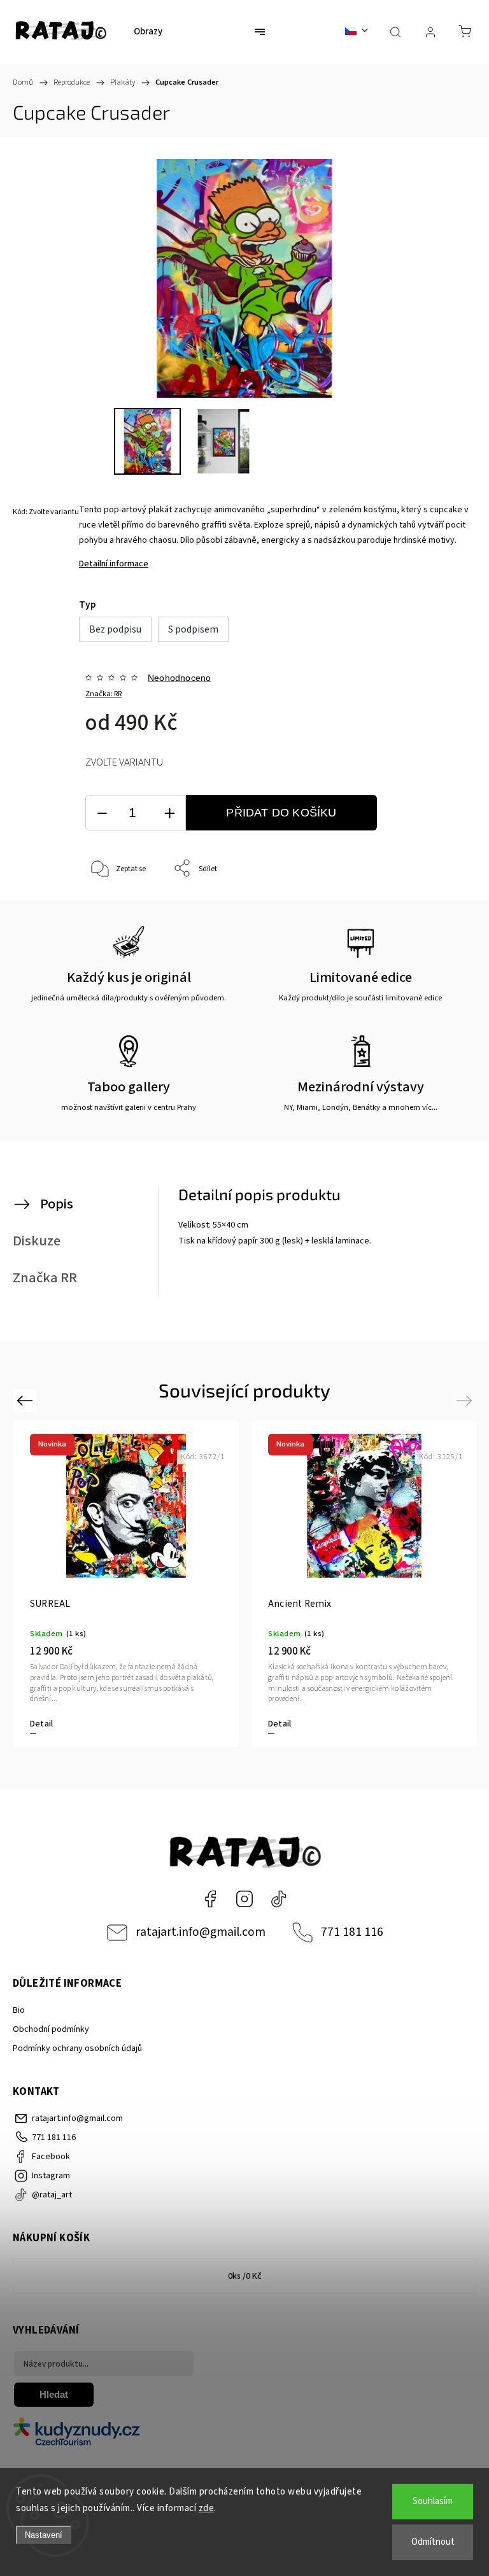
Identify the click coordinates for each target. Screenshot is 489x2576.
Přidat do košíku (281, 813)
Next (466, 1400)
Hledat (54, 2394)
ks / (245, 2276)
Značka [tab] (45, 1278)
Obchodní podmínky (51, 2029)
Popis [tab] (57, 1204)
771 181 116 (352, 1932)
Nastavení (44, 2535)
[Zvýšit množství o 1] (169, 813)
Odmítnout (433, 2542)
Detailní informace (114, 564)
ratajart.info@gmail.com (201, 1932)
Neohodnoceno (179, 678)
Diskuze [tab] (37, 1241)
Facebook (210, 1899)
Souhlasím (433, 2501)
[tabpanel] (126, 1584)
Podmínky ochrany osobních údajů (77, 2048)
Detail (41, 1724)
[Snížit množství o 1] (102, 813)
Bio (19, 2010)
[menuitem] (148, 32)
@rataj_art (279, 1899)
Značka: (103, 694)
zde (207, 2508)
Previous (26, 1400)
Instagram (244, 1899)
